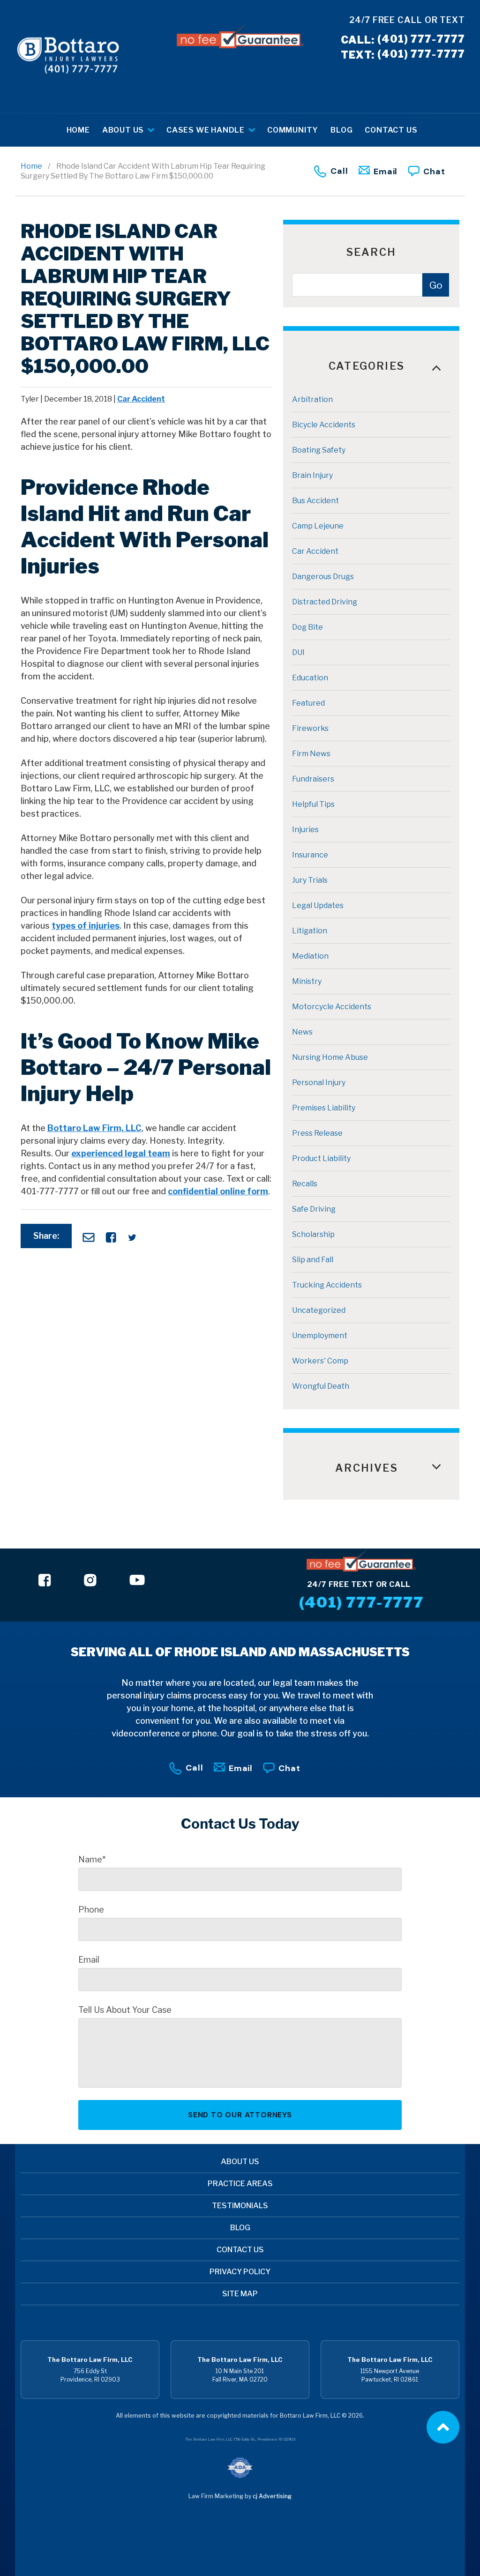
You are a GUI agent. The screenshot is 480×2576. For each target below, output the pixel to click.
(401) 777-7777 (403, 39)
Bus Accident (315, 501)
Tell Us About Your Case (125, 2010)
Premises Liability (324, 1108)
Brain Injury (312, 475)
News (302, 1032)
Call (339, 171)
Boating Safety (319, 450)
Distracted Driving (325, 602)
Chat (434, 171)
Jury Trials (310, 880)
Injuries (305, 830)
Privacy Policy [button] (240, 2272)
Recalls (305, 1184)
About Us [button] (124, 130)
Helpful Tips (313, 804)
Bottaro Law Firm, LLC (94, 1128)
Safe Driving (314, 1209)
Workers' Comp (320, 1361)
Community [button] (293, 130)
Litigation (310, 931)
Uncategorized (319, 1310)
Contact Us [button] (391, 130)
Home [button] (78, 130)
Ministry (307, 981)
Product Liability (321, 1158)
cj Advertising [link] (272, 2496)
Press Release (317, 1133)
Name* (92, 1860)
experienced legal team (121, 1153)
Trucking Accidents (327, 1285)
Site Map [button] (240, 2294)
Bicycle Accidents (324, 425)
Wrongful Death (321, 1386)
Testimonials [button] (240, 2206)
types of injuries (86, 926)
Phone (91, 1910)
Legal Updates (318, 905)
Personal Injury (319, 1083)
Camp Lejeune (318, 526)
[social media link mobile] (45, 1580)
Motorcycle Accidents (332, 1007)
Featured (308, 703)
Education (310, 678)
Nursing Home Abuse (330, 1057)
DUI (298, 652)
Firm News (311, 754)
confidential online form (218, 1191)
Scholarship (313, 1234)
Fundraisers (313, 779)
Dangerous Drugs (323, 577)
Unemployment (320, 1336)
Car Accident (141, 399)
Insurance (310, 855)
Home (31, 166)
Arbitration (312, 399)
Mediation (310, 956)
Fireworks (310, 728)
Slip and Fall (313, 1260)
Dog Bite (307, 627)
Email (386, 171)
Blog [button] (341, 130)
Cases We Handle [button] (206, 130)
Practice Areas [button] (240, 2184)
